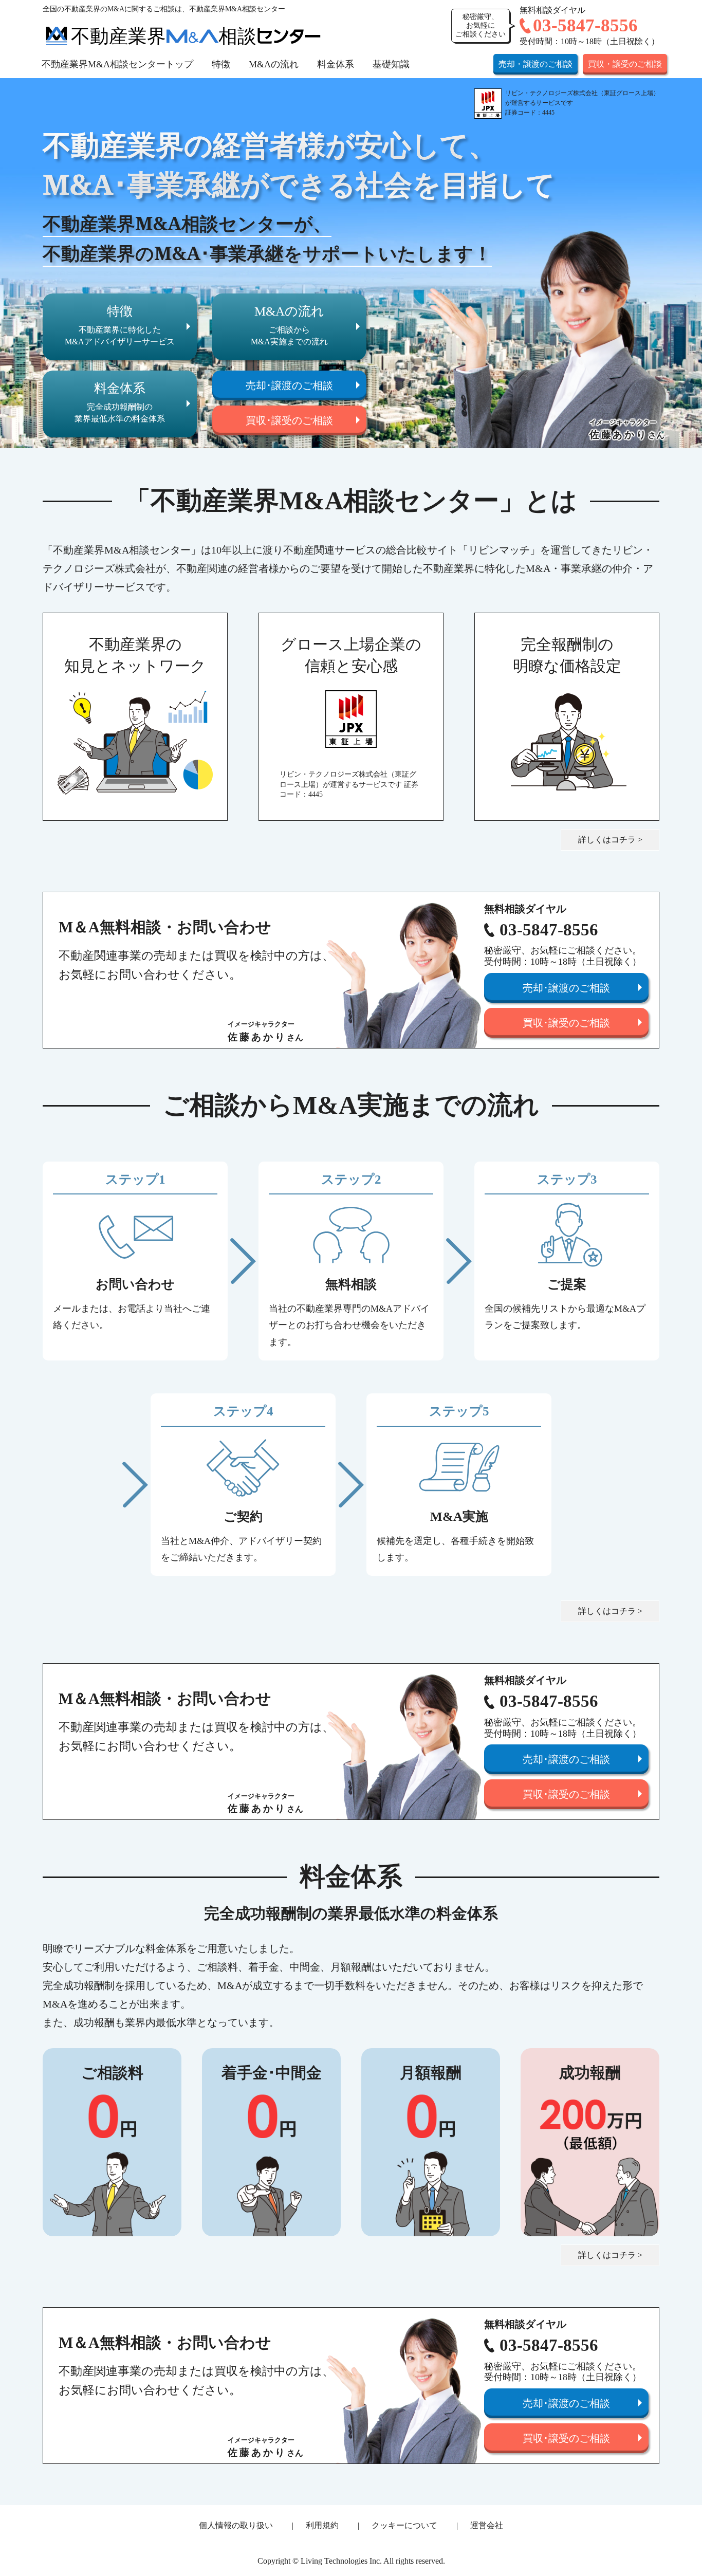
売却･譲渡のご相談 (289, 385)
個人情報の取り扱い (236, 2525)
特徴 (221, 64)
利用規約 (322, 2525)
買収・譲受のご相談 (625, 64)
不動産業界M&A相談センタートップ (117, 64)
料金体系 (336, 64)
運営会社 (487, 2525)
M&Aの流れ (274, 64)
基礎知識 (391, 64)
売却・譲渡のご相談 (535, 64)
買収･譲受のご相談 (289, 420)
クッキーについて (404, 2525)
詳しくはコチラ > (610, 840)
